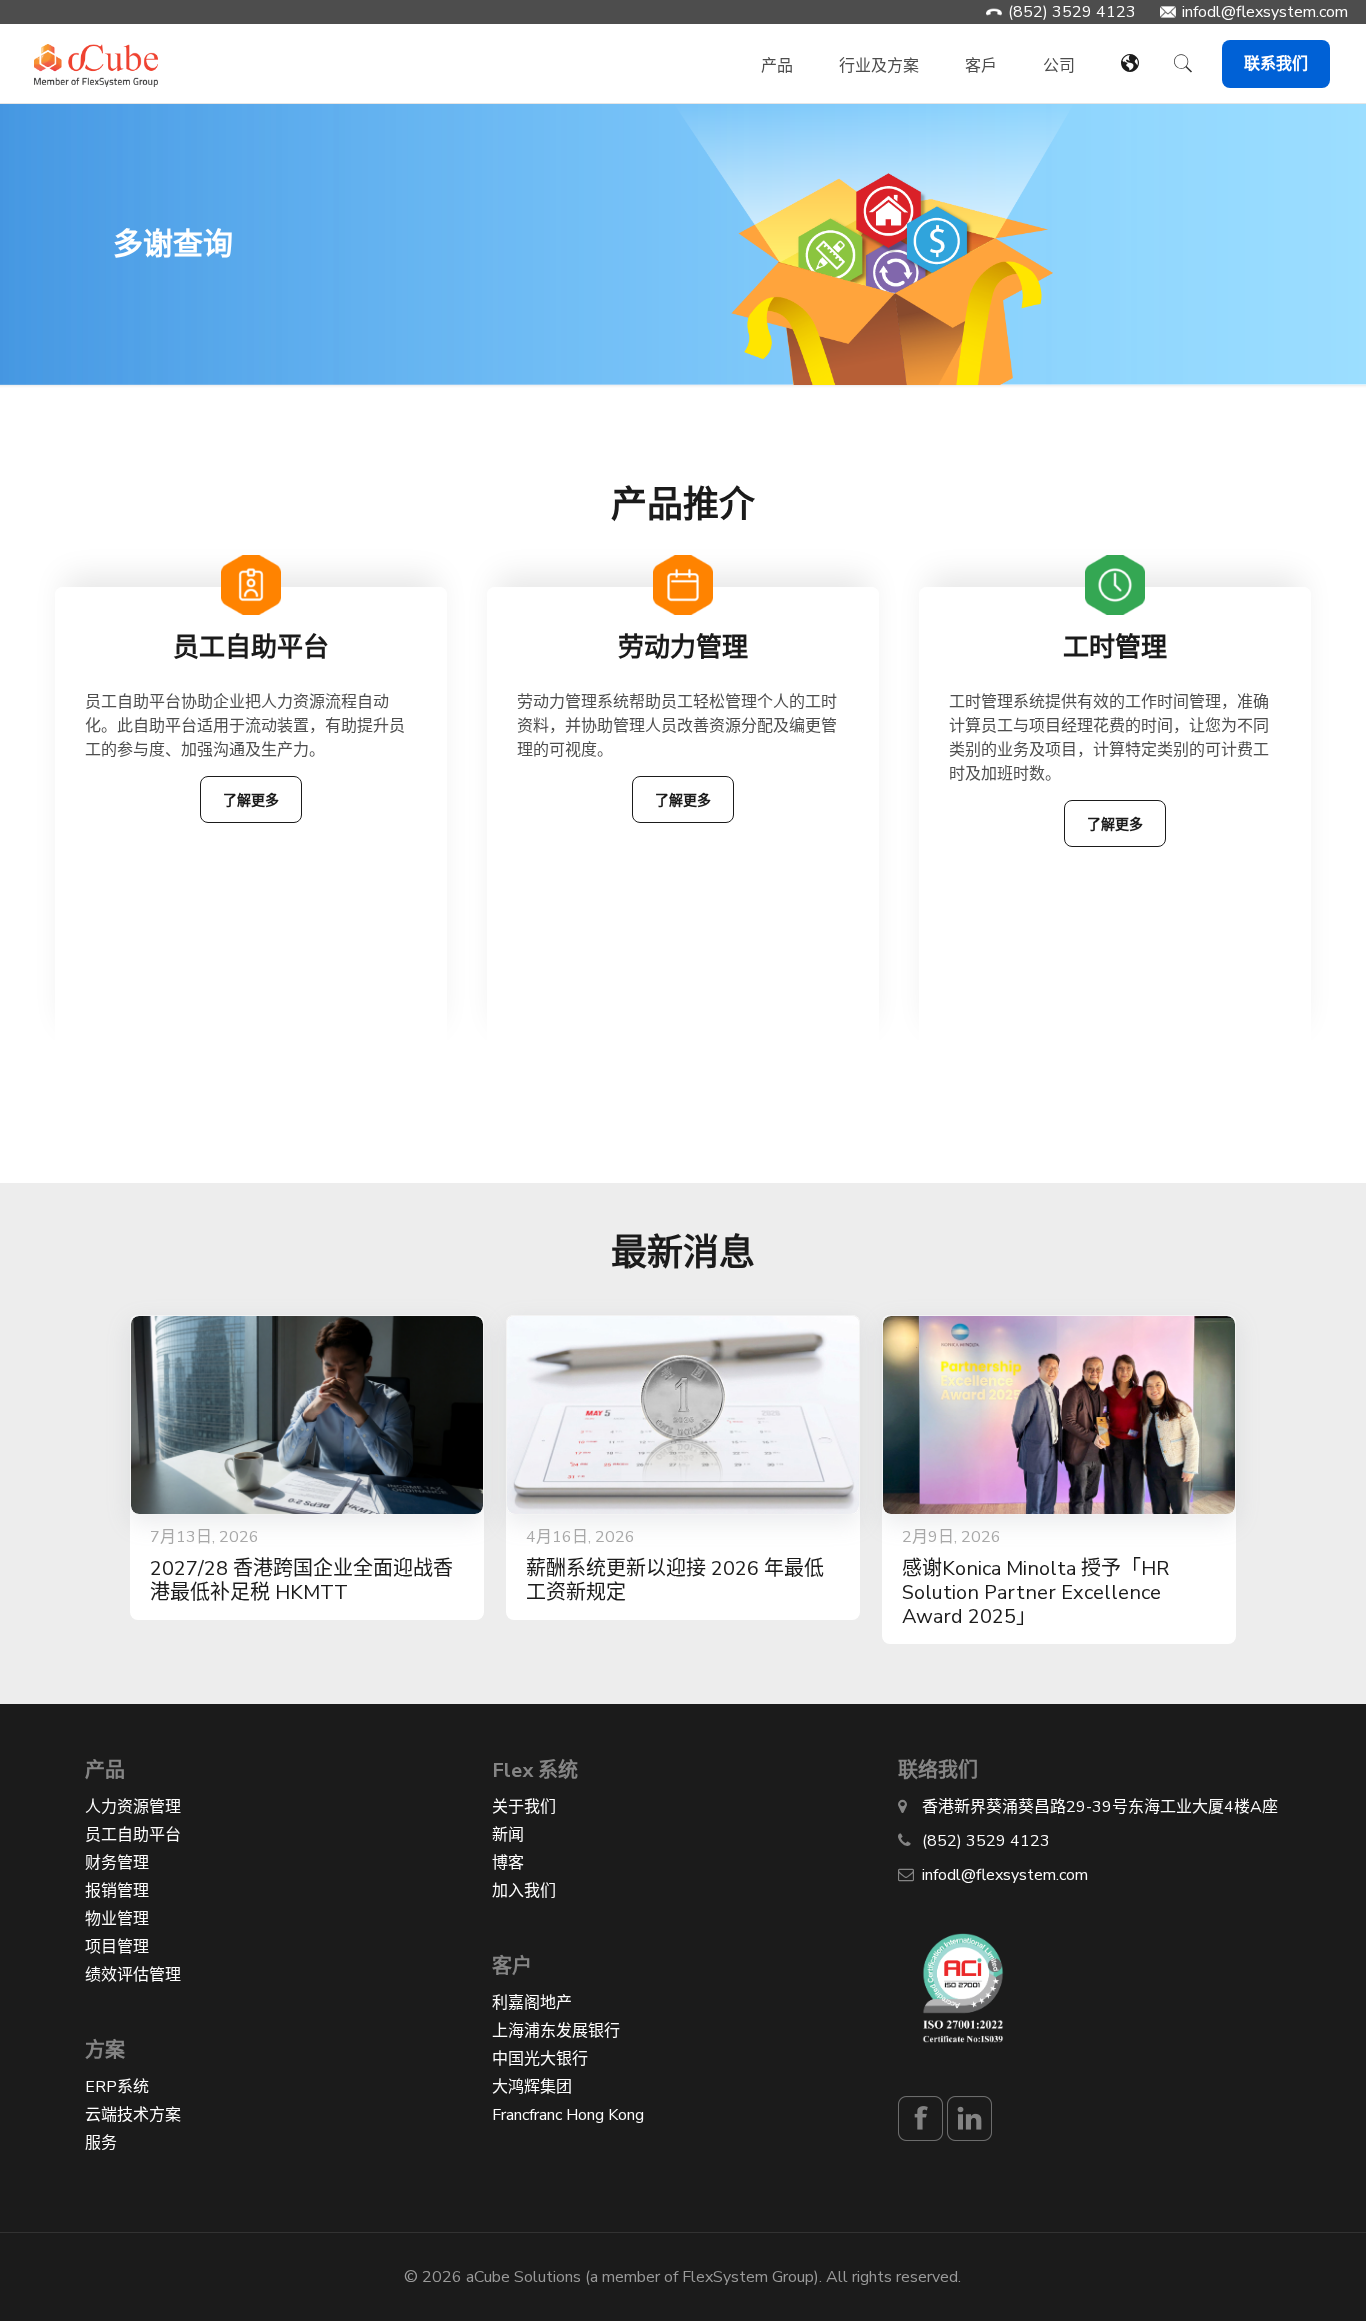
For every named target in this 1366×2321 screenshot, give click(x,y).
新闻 (508, 1835)
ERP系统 (117, 2087)
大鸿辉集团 (532, 2087)
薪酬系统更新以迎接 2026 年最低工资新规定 (675, 1580)
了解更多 (251, 800)
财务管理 (117, 1863)
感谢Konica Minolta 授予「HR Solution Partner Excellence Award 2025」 (1035, 1592)
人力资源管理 (133, 1807)
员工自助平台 (133, 1835)
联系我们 (1276, 64)
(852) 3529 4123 (1072, 12)
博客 (508, 1863)
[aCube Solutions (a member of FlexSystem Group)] (96, 54)
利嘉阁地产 (532, 2003)
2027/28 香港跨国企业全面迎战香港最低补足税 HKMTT (301, 1580)
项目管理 (117, 1947)
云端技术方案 (133, 2115)
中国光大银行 (540, 2059)
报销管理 (117, 1891)
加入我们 (524, 1891)
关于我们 (524, 1807)
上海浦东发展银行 (556, 2031)
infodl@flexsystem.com (1265, 12)
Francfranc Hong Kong (568, 2115)
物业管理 (117, 1919)
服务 (101, 2143)
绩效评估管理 (133, 1975)
